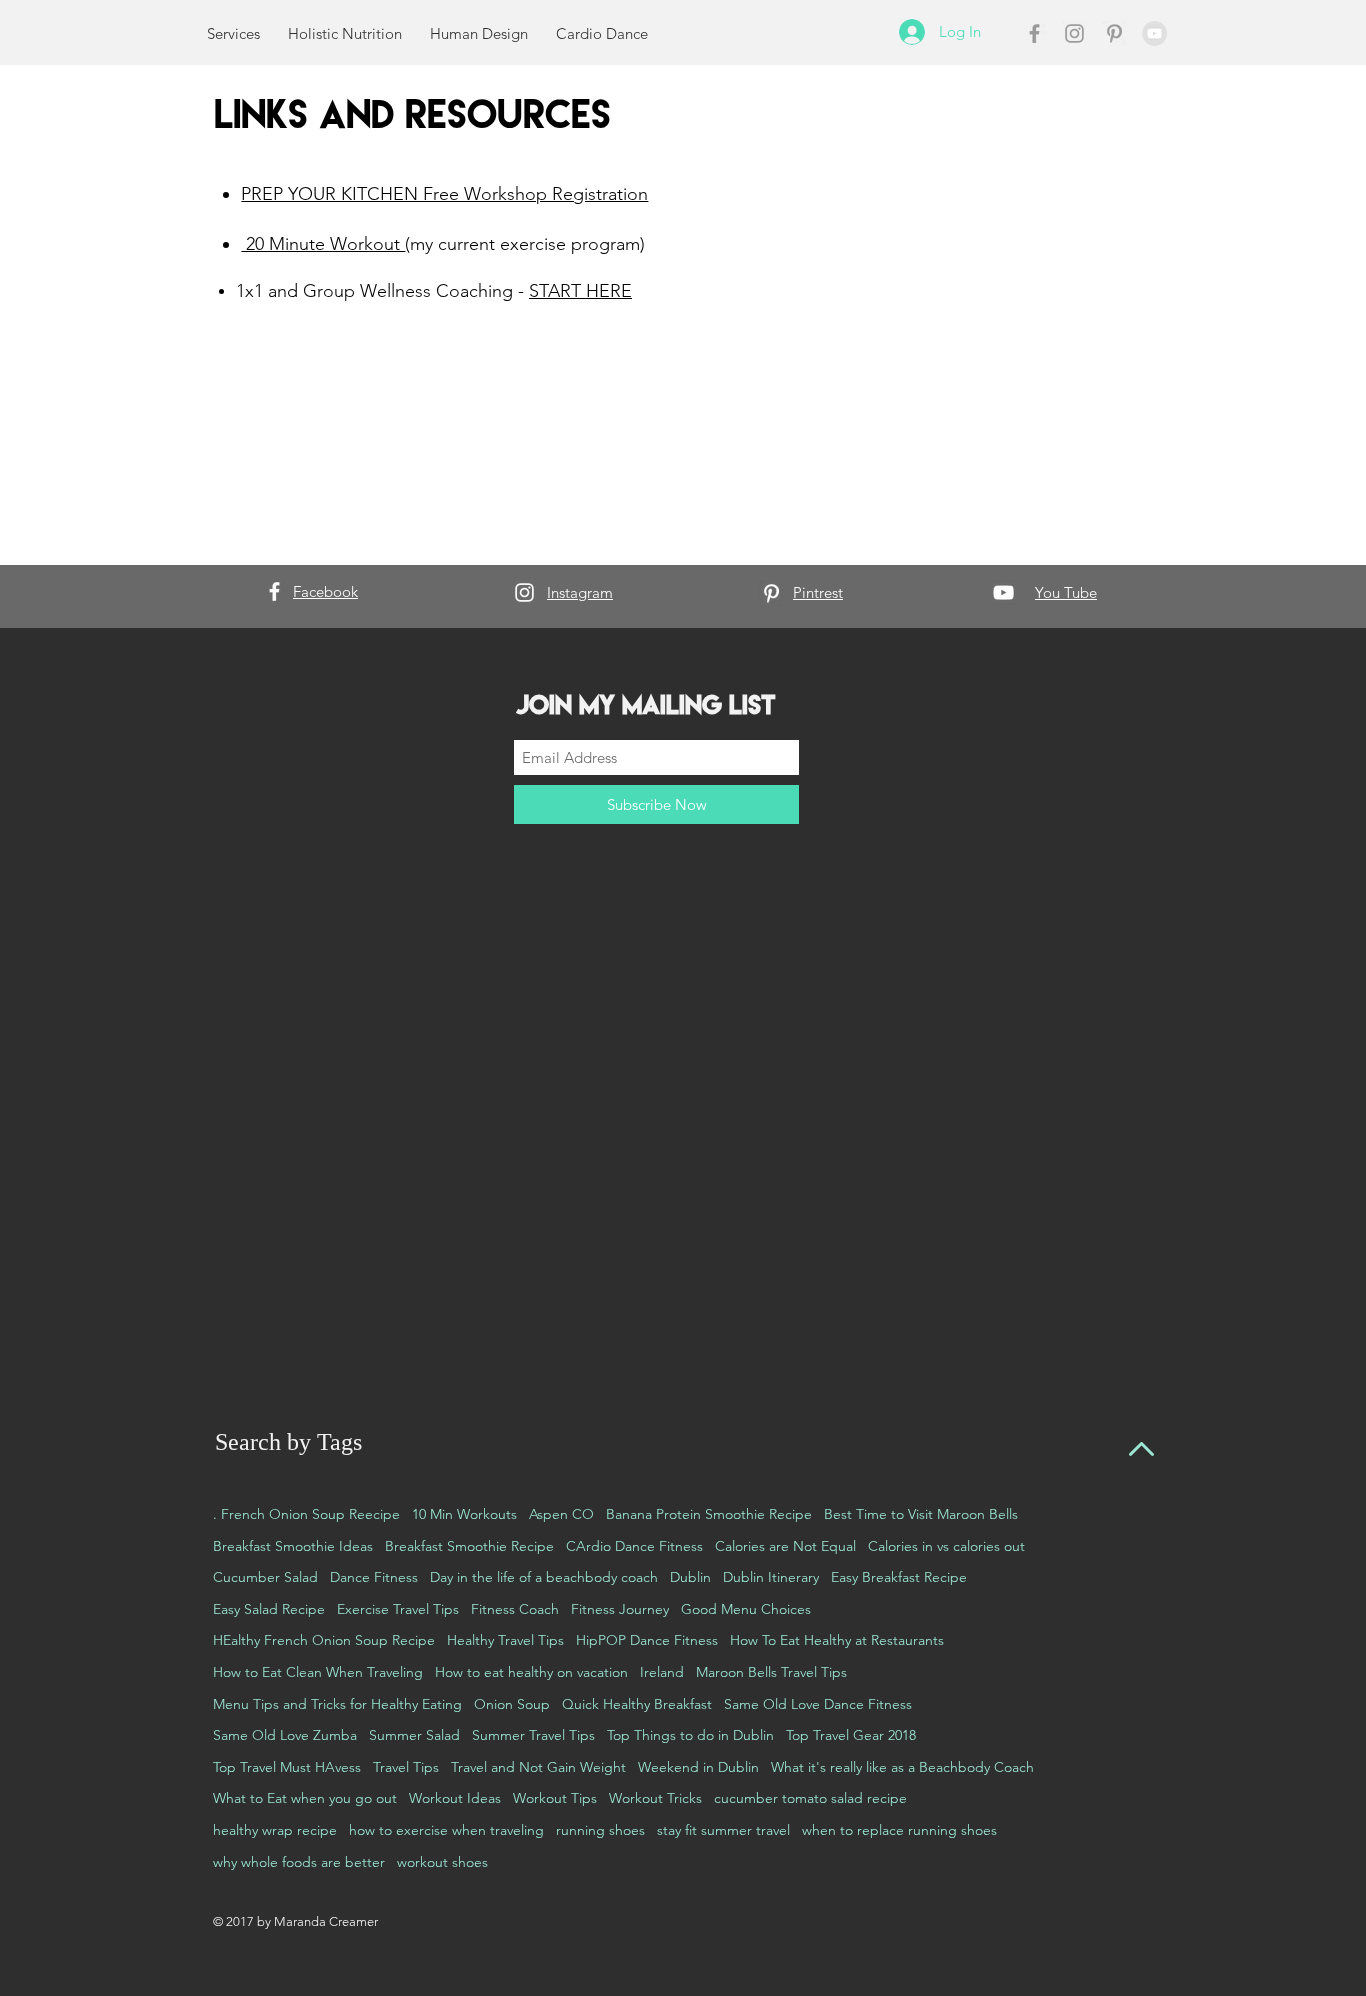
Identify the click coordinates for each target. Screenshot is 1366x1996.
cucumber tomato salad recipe (810, 1798)
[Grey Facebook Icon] (1034, 33)
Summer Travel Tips (533, 1735)
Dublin (690, 1577)
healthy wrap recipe (275, 1830)
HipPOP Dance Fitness (647, 1640)
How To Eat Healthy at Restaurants (837, 1640)
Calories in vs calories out (946, 1546)
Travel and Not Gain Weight (538, 1767)
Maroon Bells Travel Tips (771, 1672)
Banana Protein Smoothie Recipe (709, 1514)
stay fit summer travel (723, 1830)
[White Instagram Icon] (524, 592)
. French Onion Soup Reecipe (306, 1514)
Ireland (662, 1672)
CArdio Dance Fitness (634, 1546)
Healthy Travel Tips (505, 1640)
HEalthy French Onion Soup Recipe (324, 1640)
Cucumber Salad (265, 1577)
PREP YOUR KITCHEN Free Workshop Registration (444, 194)
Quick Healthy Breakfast (637, 1704)
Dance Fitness (374, 1577)
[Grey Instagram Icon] (1074, 33)
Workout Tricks (655, 1798)
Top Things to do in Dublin (690, 1735)
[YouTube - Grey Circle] (1154, 33)
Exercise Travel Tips (398, 1609)
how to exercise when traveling (446, 1830)
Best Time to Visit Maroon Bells (921, 1514)
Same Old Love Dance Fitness (818, 1704)
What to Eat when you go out (305, 1798)
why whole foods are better (299, 1862)
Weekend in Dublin (698, 1767)
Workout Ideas (455, 1798)
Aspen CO (561, 1514)
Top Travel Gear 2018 (851, 1735)
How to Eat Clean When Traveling (318, 1672)
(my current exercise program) (525, 244)
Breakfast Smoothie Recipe (469, 1546)
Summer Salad (414, 1735)
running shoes (600, 1830)
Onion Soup (512, 1704)
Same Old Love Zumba (285, 1735)
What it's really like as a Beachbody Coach (902, 1767)
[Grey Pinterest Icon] (1114, 33)
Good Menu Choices (746, 1609)
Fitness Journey (620, 1609)
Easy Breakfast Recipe (899, 1577)
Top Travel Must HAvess (287, 1767)
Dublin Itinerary (771, 1577)
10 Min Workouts (464, 1514)
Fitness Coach (515, 1609)
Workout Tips (555, 1798)
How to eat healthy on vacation (531, 1672)
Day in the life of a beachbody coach (544, 1577)
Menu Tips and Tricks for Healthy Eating (337, 1704)
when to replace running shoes (899, 1830)
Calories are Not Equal (785, 1546)
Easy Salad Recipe (269, 1609)
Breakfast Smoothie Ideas (293, 1546)
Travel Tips (406, 1767)
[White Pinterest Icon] (771, 593)
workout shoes (442, 1862)
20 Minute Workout (323, 244)
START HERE (580, 291)
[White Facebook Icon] (274, 591)
